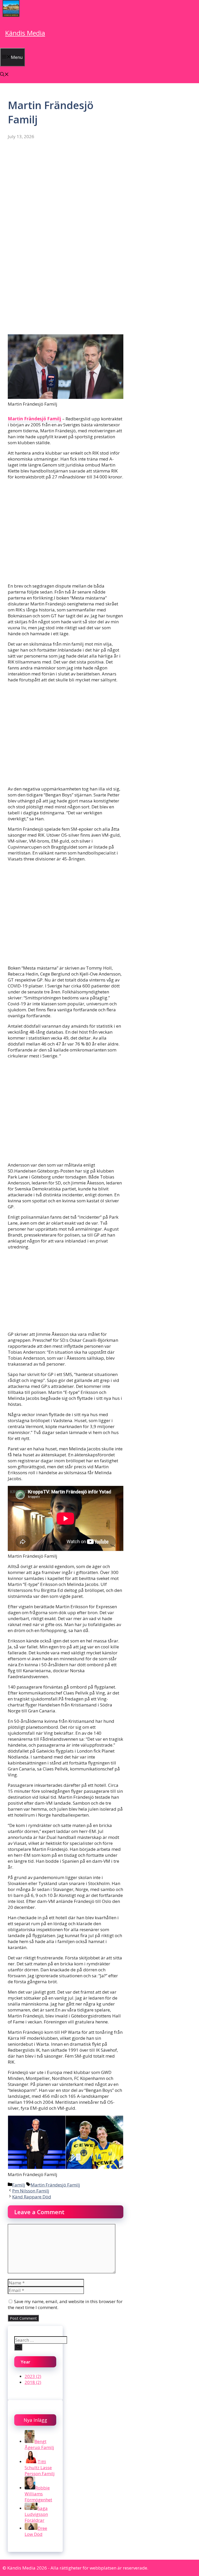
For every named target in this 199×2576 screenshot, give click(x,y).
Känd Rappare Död (32, 2197)
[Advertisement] (66, 189)
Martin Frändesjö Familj (35, 419)
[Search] (18, 2347)
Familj (19, 2185)
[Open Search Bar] (4, 75)
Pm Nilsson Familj (31, 2191)
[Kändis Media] (11, 15)
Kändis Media (25, 33)
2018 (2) (33, 2382)
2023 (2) (33, 2376)
